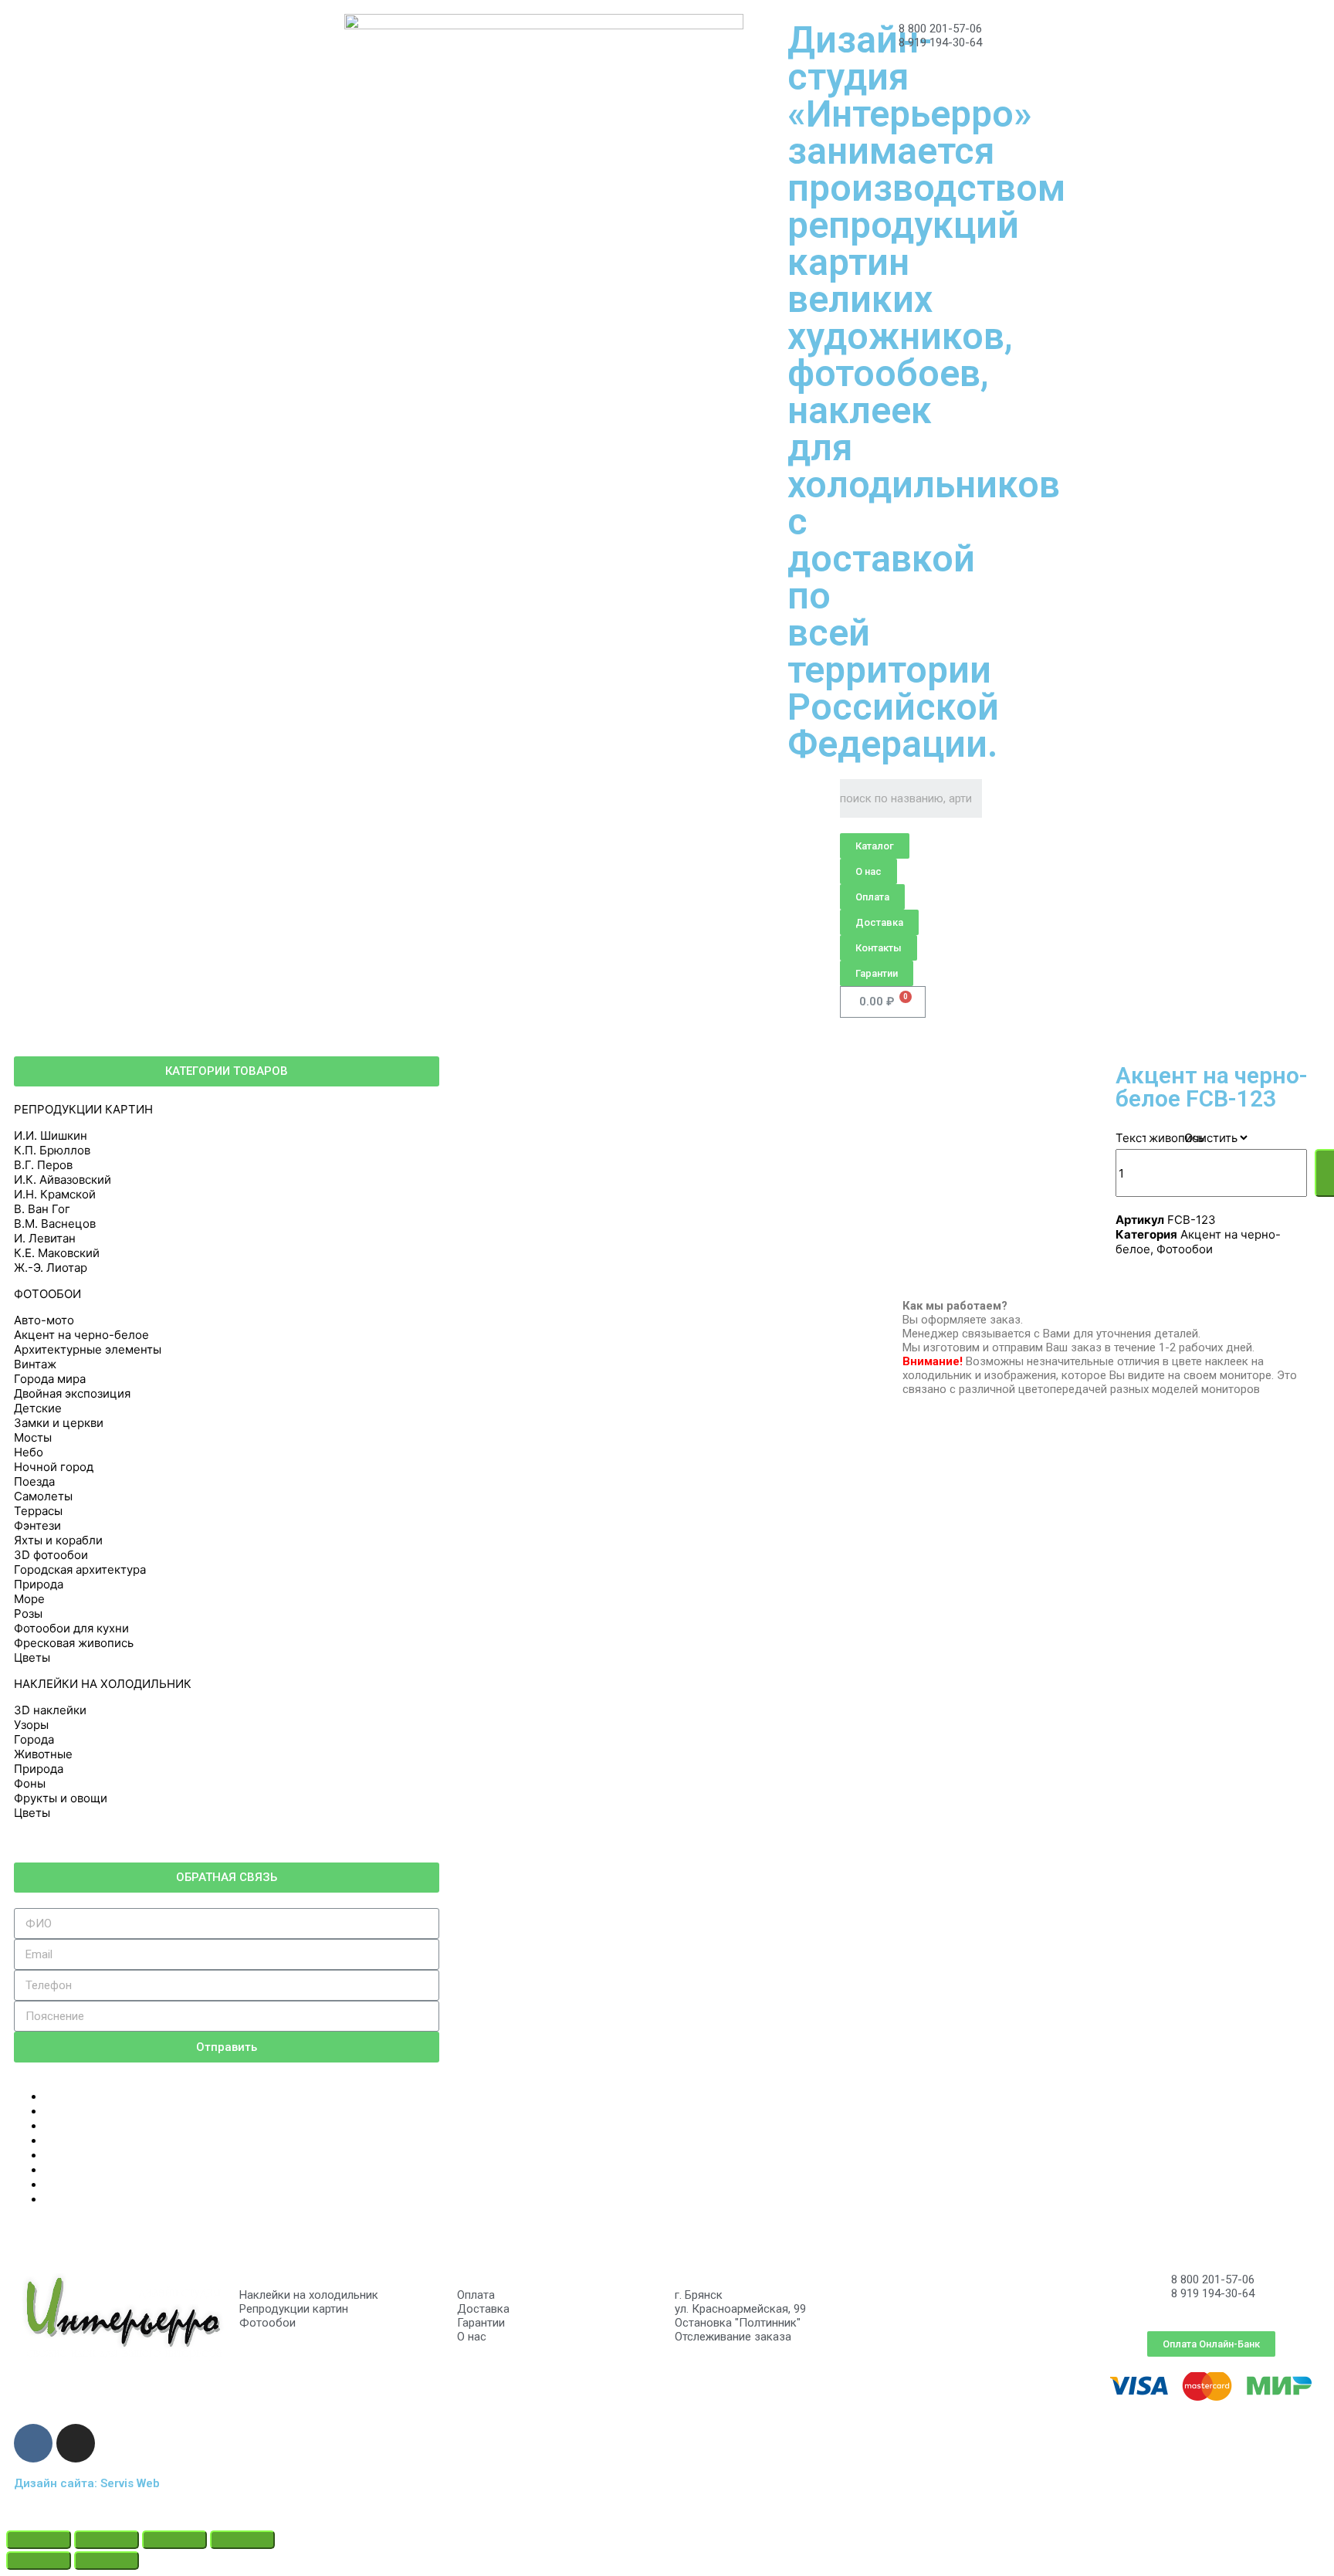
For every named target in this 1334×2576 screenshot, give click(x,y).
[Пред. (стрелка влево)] (39, 2561)
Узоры (31, 1725)
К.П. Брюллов (52, 1150)
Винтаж (35, 1364)
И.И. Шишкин (51, 1135)
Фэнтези (37, 1525)
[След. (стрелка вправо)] (107, 2561)
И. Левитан (45, 1238)
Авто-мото (44, 1320)
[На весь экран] (174, 2540)
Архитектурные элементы (88, 1349)
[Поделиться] (107, 2540)
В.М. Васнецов (55, 1224)
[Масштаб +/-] (242, 2540)
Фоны (30, 1783)
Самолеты (43, 1496)
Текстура (1141, 1138)
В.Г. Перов (43, 1165)
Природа (39, 1584)
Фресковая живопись (74, 1643)
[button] (875, 846)
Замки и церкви (59, 1423)
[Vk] (33, 2443)
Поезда (34, 1481)
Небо (29, 1452)
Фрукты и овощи (61, 1798)
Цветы (32, 1657)
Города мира (50, 1379)
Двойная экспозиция (72, 1393)
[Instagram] (76, 2443)
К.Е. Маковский (57, 1253)
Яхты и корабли (58, 1540)
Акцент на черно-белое (81, 1335)
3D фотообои (51, 1555)
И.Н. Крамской (55, 1194)
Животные (43, 1754)
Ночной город (54, 1467)
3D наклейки (50, 1710)
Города (34, 1739)
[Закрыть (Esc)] (39, 2540)
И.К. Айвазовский (63, 1180)
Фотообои (1185, 1249)
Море (29, 1599)
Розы (28, 1613)
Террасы (38, 1511)
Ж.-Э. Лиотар (51, 1268)
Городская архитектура (80, 1569)
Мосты (33, 1437)
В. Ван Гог (42, 1209)
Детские (38, 1408)
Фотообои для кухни (71, 1628)
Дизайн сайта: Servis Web (87, 2483)
